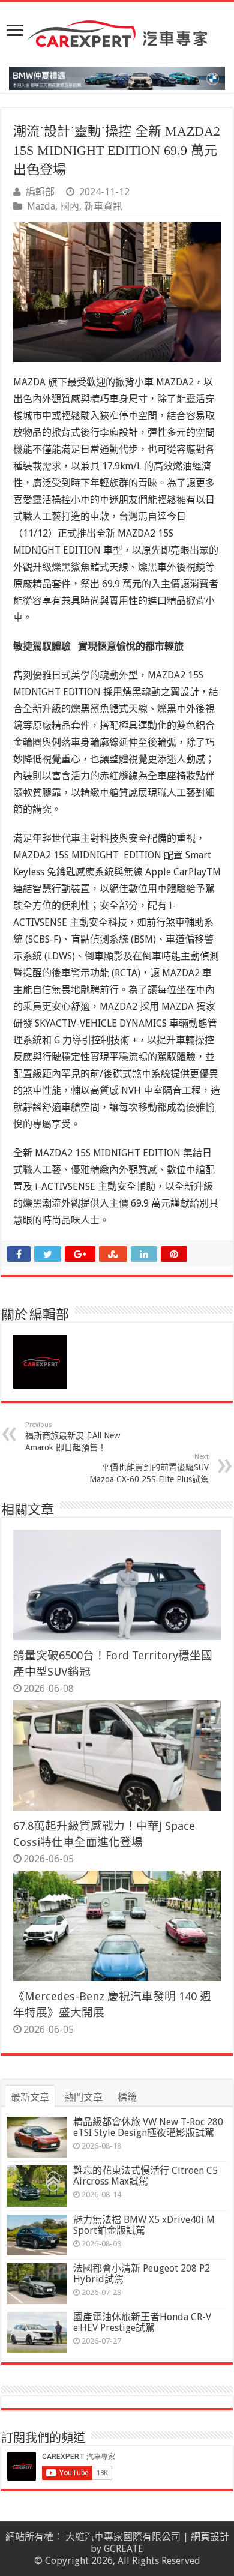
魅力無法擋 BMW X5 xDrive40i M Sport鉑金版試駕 (144, 2225)
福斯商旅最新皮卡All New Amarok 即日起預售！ (73, 1437)
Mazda (41, 206)
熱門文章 (83, 2097)
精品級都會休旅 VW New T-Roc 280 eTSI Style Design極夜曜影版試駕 (148, 2127)
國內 (70, 206)
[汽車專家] (117, 32)
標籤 (127, 2097)
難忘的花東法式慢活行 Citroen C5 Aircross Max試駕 (145, 2176)
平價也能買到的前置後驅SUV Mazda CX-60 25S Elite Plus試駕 (149, 1468)
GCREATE (124, 2549)
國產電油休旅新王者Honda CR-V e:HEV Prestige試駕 (142, 2322)
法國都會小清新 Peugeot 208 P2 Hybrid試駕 (142, 2274)
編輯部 (40, 192)
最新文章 (30, 2097)
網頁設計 (210, 2537)
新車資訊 (103, 206)
